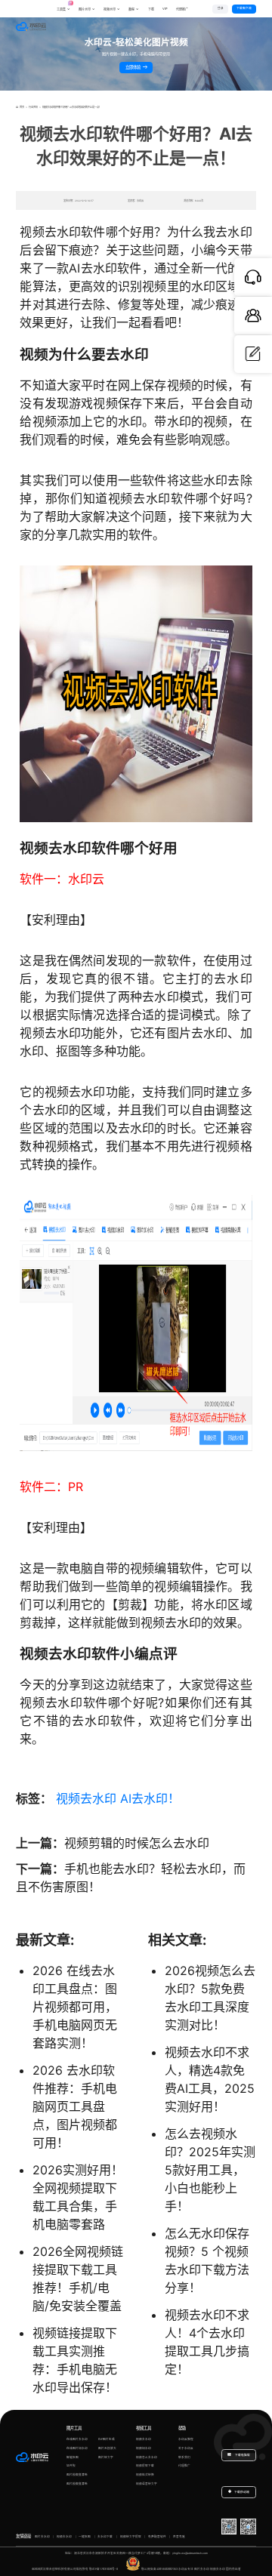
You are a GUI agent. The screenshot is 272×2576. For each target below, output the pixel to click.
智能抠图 (73, 2457)
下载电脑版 (242, 2455)
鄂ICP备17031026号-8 (104, 2569)
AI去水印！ (150, 1798)
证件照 (71, 2466)
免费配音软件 (157, 2537)
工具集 (63, 7)
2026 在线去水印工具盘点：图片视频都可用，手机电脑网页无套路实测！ (75, 2007)
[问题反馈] (253, 354)
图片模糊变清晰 (77, 2475)
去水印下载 (105, 2537)
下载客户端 (244, 8)
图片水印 (85, 9)
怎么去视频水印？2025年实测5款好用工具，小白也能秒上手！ (210, 2170)
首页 (22, 107)
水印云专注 (186, 2569)
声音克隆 (179, 2537)
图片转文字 (106, 2457)
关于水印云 (186, 2448)
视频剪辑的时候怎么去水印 (137, 1843)
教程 (131, 9)
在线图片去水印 (77, 2439)
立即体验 (134, 67)
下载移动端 (242, 2492)
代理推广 (184, 2466)
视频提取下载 (145, 2466)
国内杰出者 (233, 2569)
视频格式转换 (145, 2475)
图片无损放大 (107, 2448)
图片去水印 (42, 2537)
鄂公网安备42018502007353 (159, 2569)
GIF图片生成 (107, 2439)
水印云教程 (186, 2439)
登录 (221, 8)
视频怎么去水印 (147, 2457)
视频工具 (144, 2428)
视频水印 (110, 9)
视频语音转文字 (147, 2484)
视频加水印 (144, 2448)
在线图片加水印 (77, 2448)
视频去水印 (86, 1798)
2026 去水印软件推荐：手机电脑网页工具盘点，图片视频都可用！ (75, 2106)
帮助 (182, 2428)
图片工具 (74, 2428)
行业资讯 (33, 107)
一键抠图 (85, 2537)
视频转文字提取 (131, 2537)
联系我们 (184, 2457)
